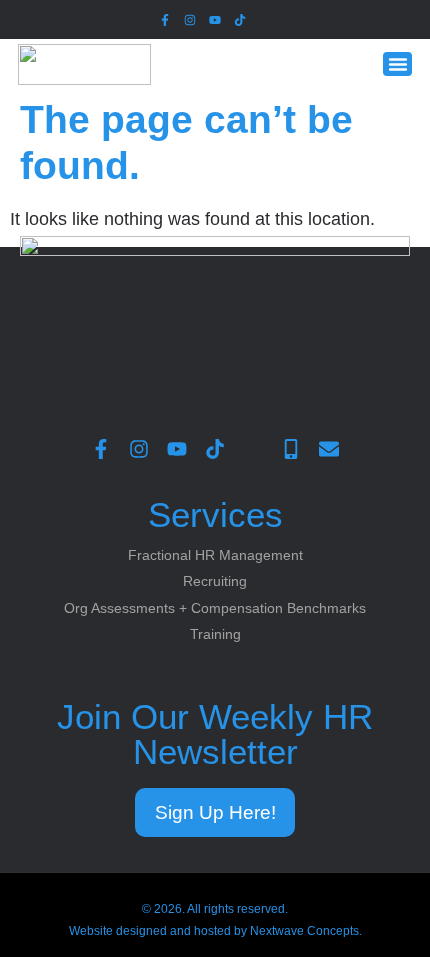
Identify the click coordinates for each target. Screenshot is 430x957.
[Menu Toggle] (398, 64)
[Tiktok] (240, 19)
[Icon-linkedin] (265, 19)
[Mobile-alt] (291, 449)
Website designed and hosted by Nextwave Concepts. (215, 931)
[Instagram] (189, 19)
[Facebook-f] (164, 19)
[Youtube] (214, 19)
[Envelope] (329, 449)
